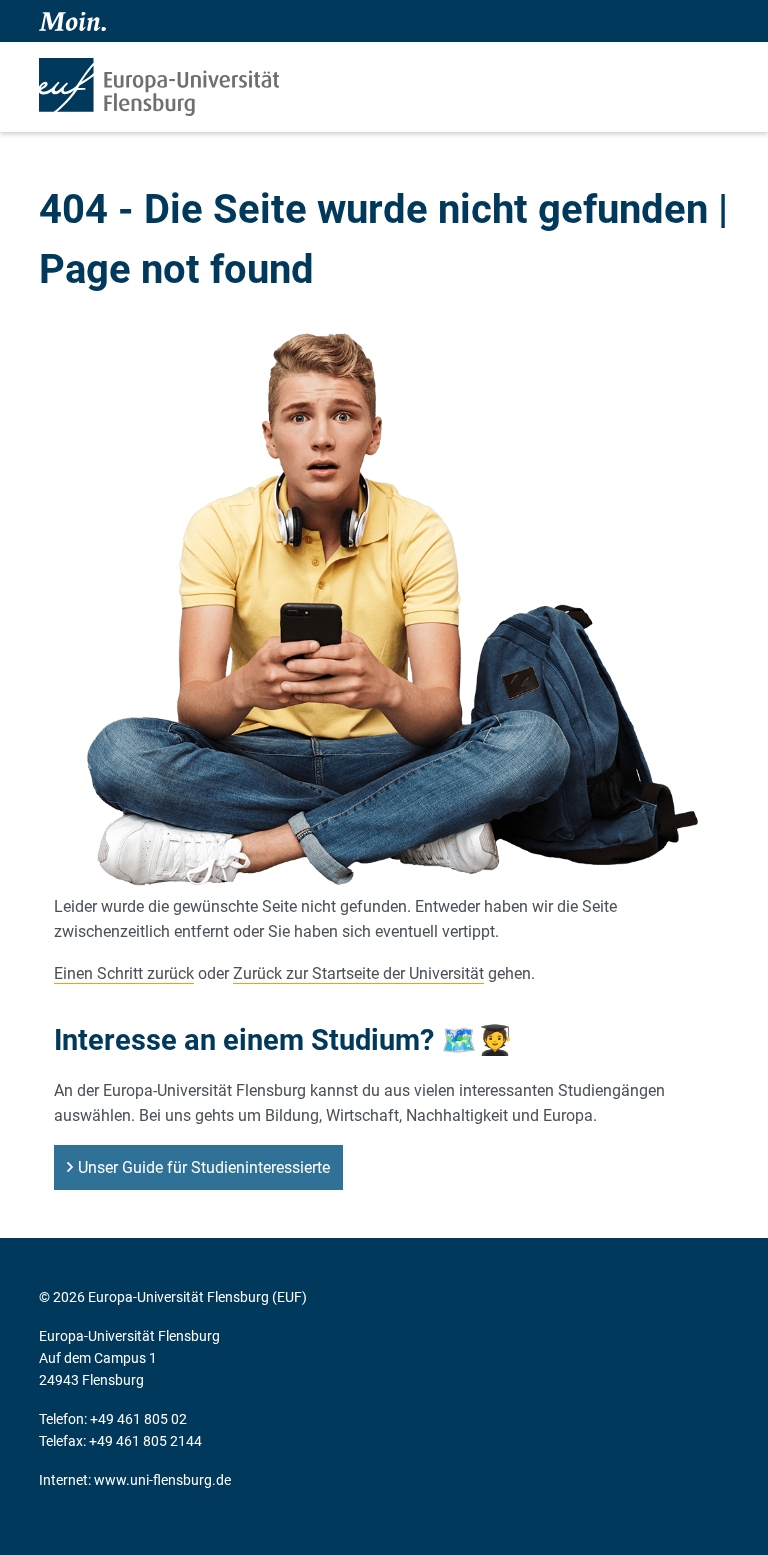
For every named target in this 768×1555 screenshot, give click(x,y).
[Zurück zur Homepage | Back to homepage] (159, 87)
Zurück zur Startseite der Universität (358, 973)
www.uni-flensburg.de (162, 1480)
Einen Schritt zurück (124, 973)
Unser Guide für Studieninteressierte (204, 1167)
